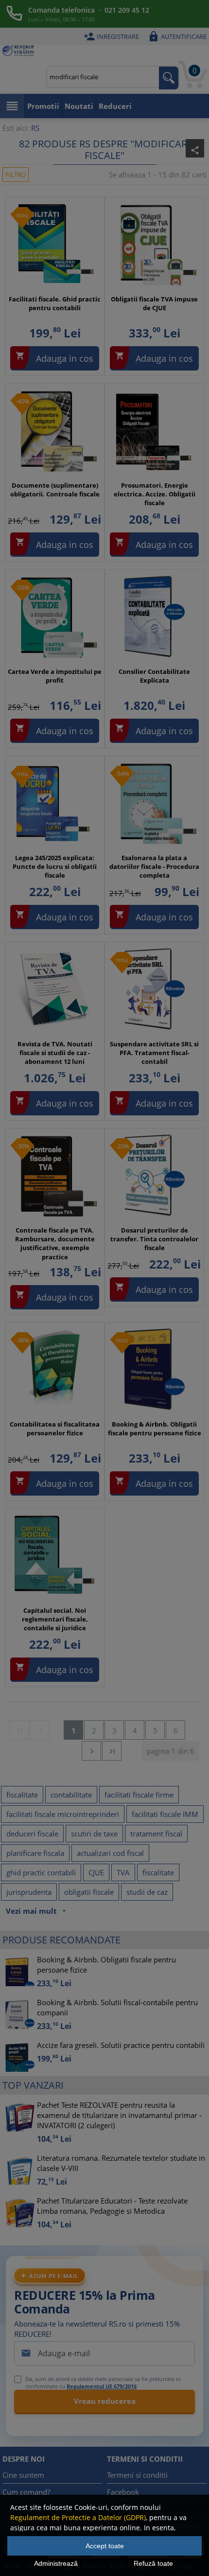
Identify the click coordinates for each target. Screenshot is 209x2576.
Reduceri (115, 106)
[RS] (18, 52)
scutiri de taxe (94, 1834)
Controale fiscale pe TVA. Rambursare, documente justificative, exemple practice (55, 1244)
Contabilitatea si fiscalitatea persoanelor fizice (55, 1429)
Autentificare (177, 36)
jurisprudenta (29, 1892)
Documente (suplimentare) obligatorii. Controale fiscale (55, 490)
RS (35, 128)
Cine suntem (23, 2475)
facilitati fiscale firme (139, 1795)
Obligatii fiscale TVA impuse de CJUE (154, 303)
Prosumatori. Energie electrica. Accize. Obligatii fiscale (155, 494)
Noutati (79, 106)
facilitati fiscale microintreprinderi (63, 1814)
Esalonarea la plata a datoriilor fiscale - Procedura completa (154, 866)
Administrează (56, 2563)
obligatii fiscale (89, 1892)
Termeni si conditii (137, 2475)
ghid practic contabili (41, 1872)
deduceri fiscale (32, 1834)
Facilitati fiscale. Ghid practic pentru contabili (55, 303)
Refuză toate (153, 2563)
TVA (123, 1872)
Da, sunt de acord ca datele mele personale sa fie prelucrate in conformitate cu (103, 2382)
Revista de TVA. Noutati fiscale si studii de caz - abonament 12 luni (55, 1053)
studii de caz (147, 1892)
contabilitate (71, 1795)
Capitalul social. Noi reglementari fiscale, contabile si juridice (55, 1619)
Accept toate (105, 2546)
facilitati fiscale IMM (165, 1814)
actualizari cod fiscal (110, 1853)
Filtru (16, 175)
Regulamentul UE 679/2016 (102, 2386)
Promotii (43, 106)
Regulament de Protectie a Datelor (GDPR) (78, 2517)
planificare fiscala (35, 1853)
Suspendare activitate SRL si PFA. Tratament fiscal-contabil (154, 1053)
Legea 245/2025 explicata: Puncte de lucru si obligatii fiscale (55, 866)
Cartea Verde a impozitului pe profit (55, 676)
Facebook (123, 2492)
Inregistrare (111, 36)
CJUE (96, 1872)
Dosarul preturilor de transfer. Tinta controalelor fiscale (154, 1239)
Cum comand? (26, 2492)
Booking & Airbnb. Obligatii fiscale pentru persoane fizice (155, 1429)
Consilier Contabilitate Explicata (154, 676)
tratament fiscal (156, 1834)
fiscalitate (22, 1795)
